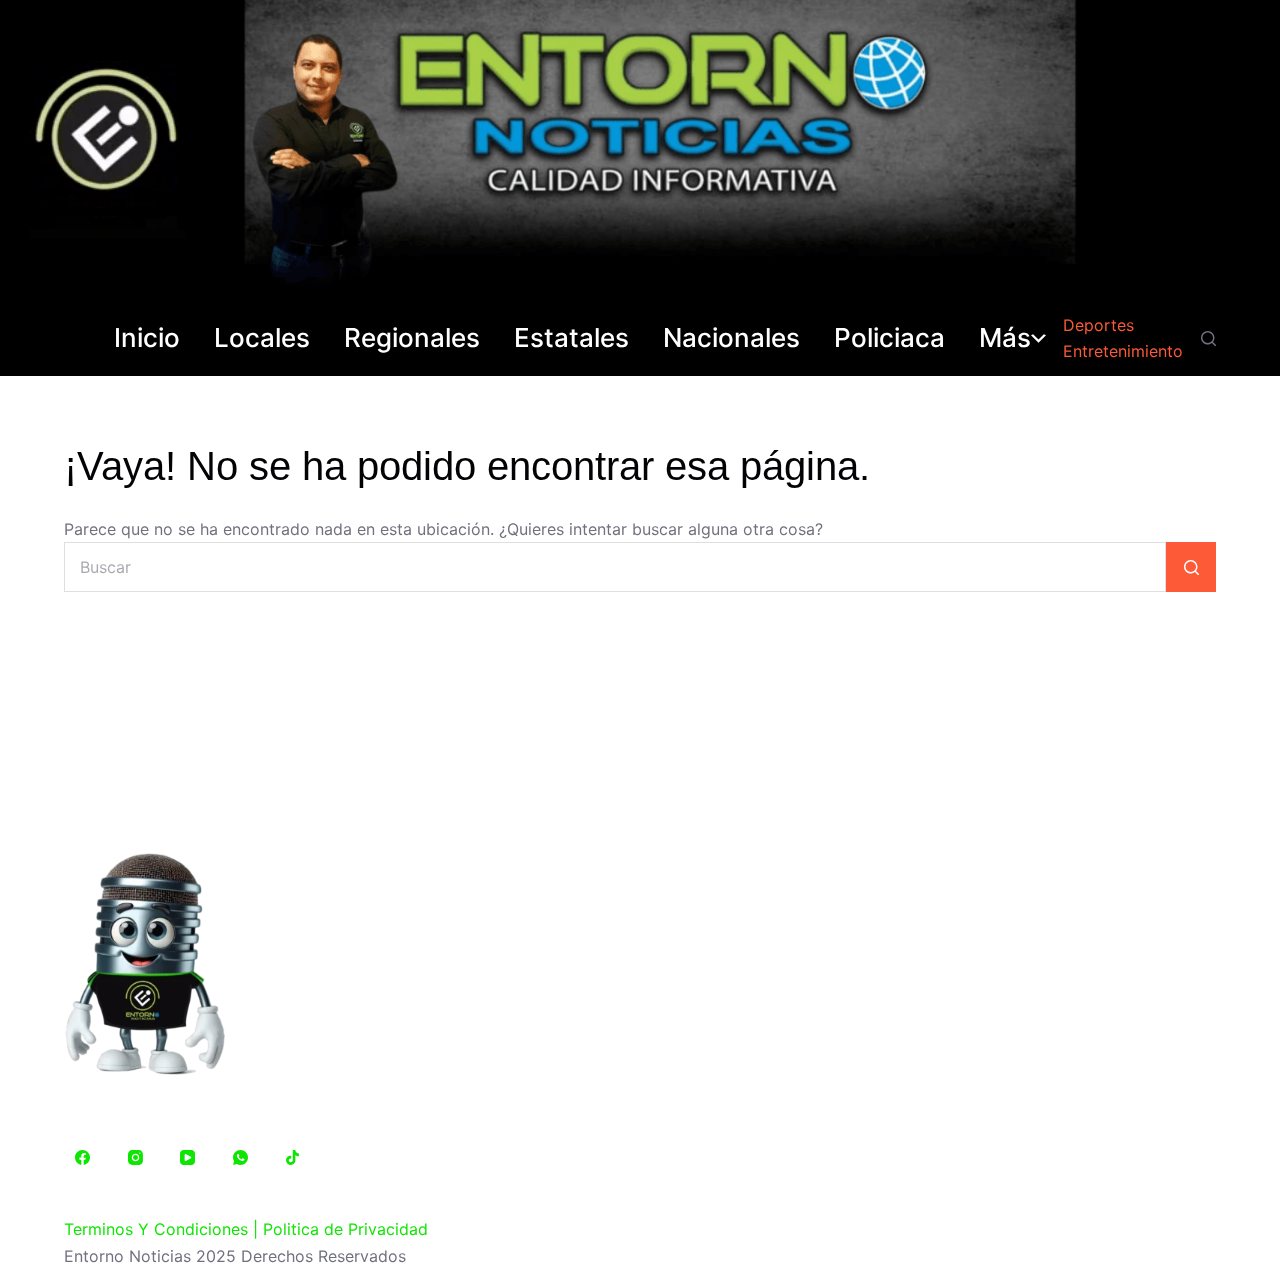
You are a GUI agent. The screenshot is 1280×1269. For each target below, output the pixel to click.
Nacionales (731, 338)
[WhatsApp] (241, 1158)
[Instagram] (136, 1158)
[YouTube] (188, 1158)
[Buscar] (1208, 338)
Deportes (1098, 325)
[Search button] (1191, 567)
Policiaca (889, 338)
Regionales (412, 338)
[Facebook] (83, 1158)
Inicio (147, 338)
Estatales (571, 338)
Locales (262, 338)
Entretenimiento (1123, 351)
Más (1005, 338)
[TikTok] (293, 1158)
